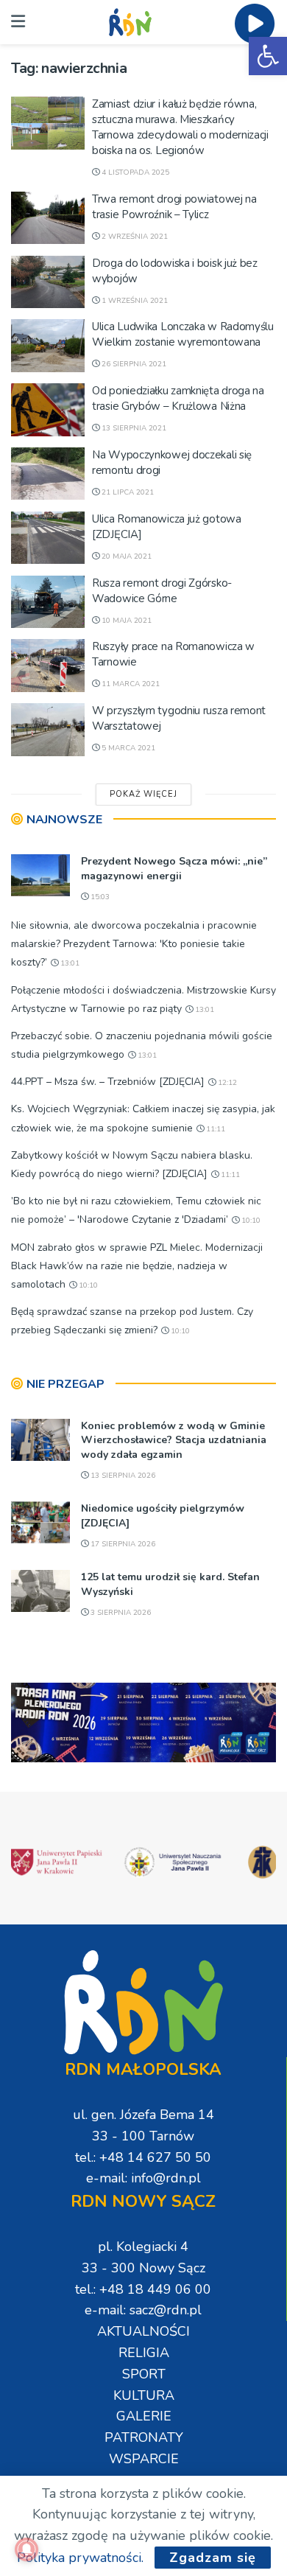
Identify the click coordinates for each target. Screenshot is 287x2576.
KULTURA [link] (144, 2395)
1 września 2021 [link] (134, 301)
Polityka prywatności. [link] (80, 2558)
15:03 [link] (99, 897)
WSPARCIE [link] (144, 2459)
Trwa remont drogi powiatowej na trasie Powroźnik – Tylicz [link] (174, 207)
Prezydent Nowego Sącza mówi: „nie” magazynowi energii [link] (174, 869)
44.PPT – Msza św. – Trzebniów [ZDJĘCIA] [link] (108, 1082)
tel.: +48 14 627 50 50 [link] (143, 2157)
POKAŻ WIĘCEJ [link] (143, 794)
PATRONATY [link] (144, 2437)
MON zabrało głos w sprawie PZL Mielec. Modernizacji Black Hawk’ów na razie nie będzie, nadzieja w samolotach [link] (137, 1266)
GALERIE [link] (144, 2416)
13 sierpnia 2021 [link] (133, 428)
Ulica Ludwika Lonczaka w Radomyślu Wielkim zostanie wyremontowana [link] (183, 334)
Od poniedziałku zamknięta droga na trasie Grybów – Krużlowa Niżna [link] (178, 398)
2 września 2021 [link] (134, 237)
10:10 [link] (250, 1221)
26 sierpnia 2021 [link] (133, 364)
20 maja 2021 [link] (125, 556)
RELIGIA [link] (144, 2353)
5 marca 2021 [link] (127, 748)
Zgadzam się (213, 2558)
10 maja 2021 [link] (125, 621)
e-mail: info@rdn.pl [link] (143, 2178)
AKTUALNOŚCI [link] (143, 2331)
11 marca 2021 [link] (130, 684)
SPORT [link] (144, 2374)
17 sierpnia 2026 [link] (122, 1544)
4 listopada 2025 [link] (134, 172)
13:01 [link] (69, 963)
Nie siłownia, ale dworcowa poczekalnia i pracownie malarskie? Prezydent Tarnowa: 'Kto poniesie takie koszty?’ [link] (134, 944)
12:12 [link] (226, 1083)
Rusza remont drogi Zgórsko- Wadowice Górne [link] (162, 591)
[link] (268, 56)
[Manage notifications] (26, 2549)
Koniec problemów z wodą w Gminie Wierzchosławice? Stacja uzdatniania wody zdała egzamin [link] (174, 1440)
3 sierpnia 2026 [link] (120, 1613)
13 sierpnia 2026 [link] (122, 1476)
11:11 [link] (215, 1129)
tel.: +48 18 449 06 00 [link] (143, 2289)
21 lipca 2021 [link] (127, 492)
